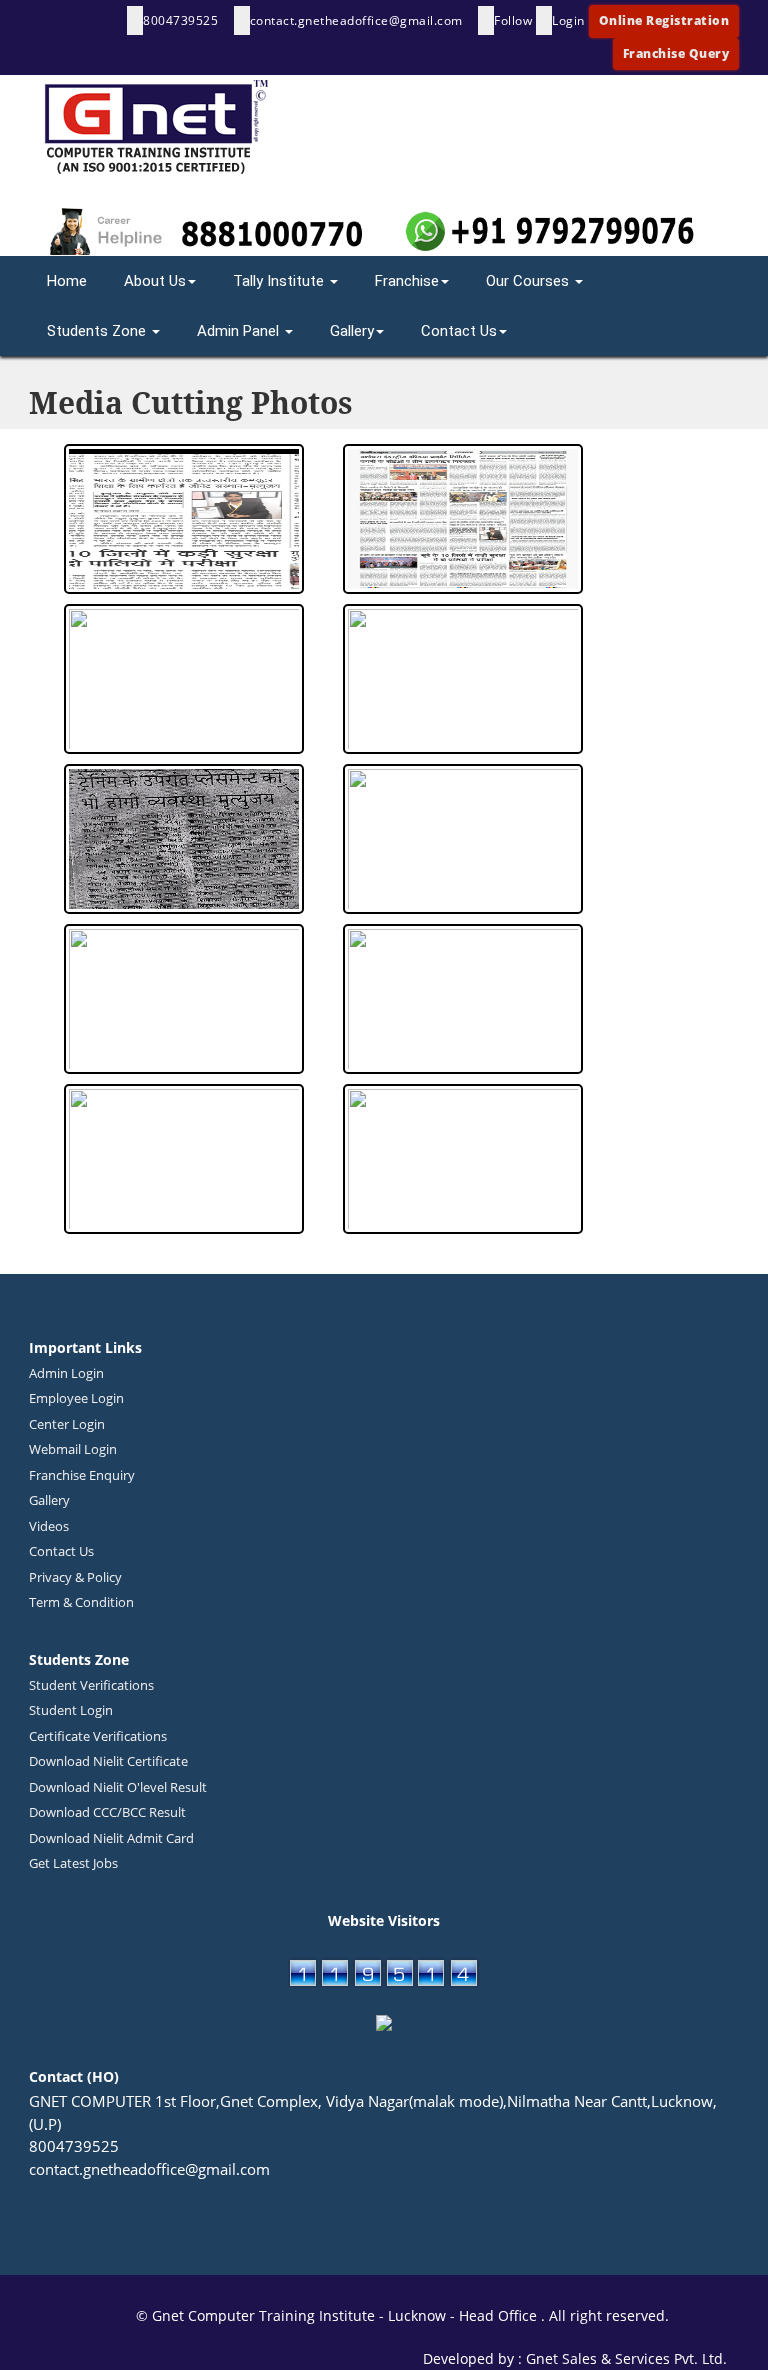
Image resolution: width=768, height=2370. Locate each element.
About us (155, 281)
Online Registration (664, 20)
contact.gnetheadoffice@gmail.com (358, 20)
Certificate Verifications (98, 1736)
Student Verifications (91, 1685)
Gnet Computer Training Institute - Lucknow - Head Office (346, 2315)
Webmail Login (73, 1449)
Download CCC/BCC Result (107, 1812)
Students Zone (98, 331)
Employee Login (76, 1398)
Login (568, 20)
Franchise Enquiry (82, 1475)
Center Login (67, 1424)
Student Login (71, 1710)
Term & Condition (81, 1602)
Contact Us (459, 331)
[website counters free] (384, 1970)
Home (67, 281)
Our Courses (529, 281)
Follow (513, 20)
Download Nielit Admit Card (111, 1838)
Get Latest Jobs (73, 1863)
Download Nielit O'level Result (118, 1787)
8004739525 (182, 20)
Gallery (352, 331)
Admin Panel (240, 331)
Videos (49, 1526)
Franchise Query (676, 53)
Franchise (407, 281)
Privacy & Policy (75, 1577)
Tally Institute (280, 281)
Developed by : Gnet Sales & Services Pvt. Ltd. (581, 2358)
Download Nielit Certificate (108, 1761)
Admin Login (66, 1373)
